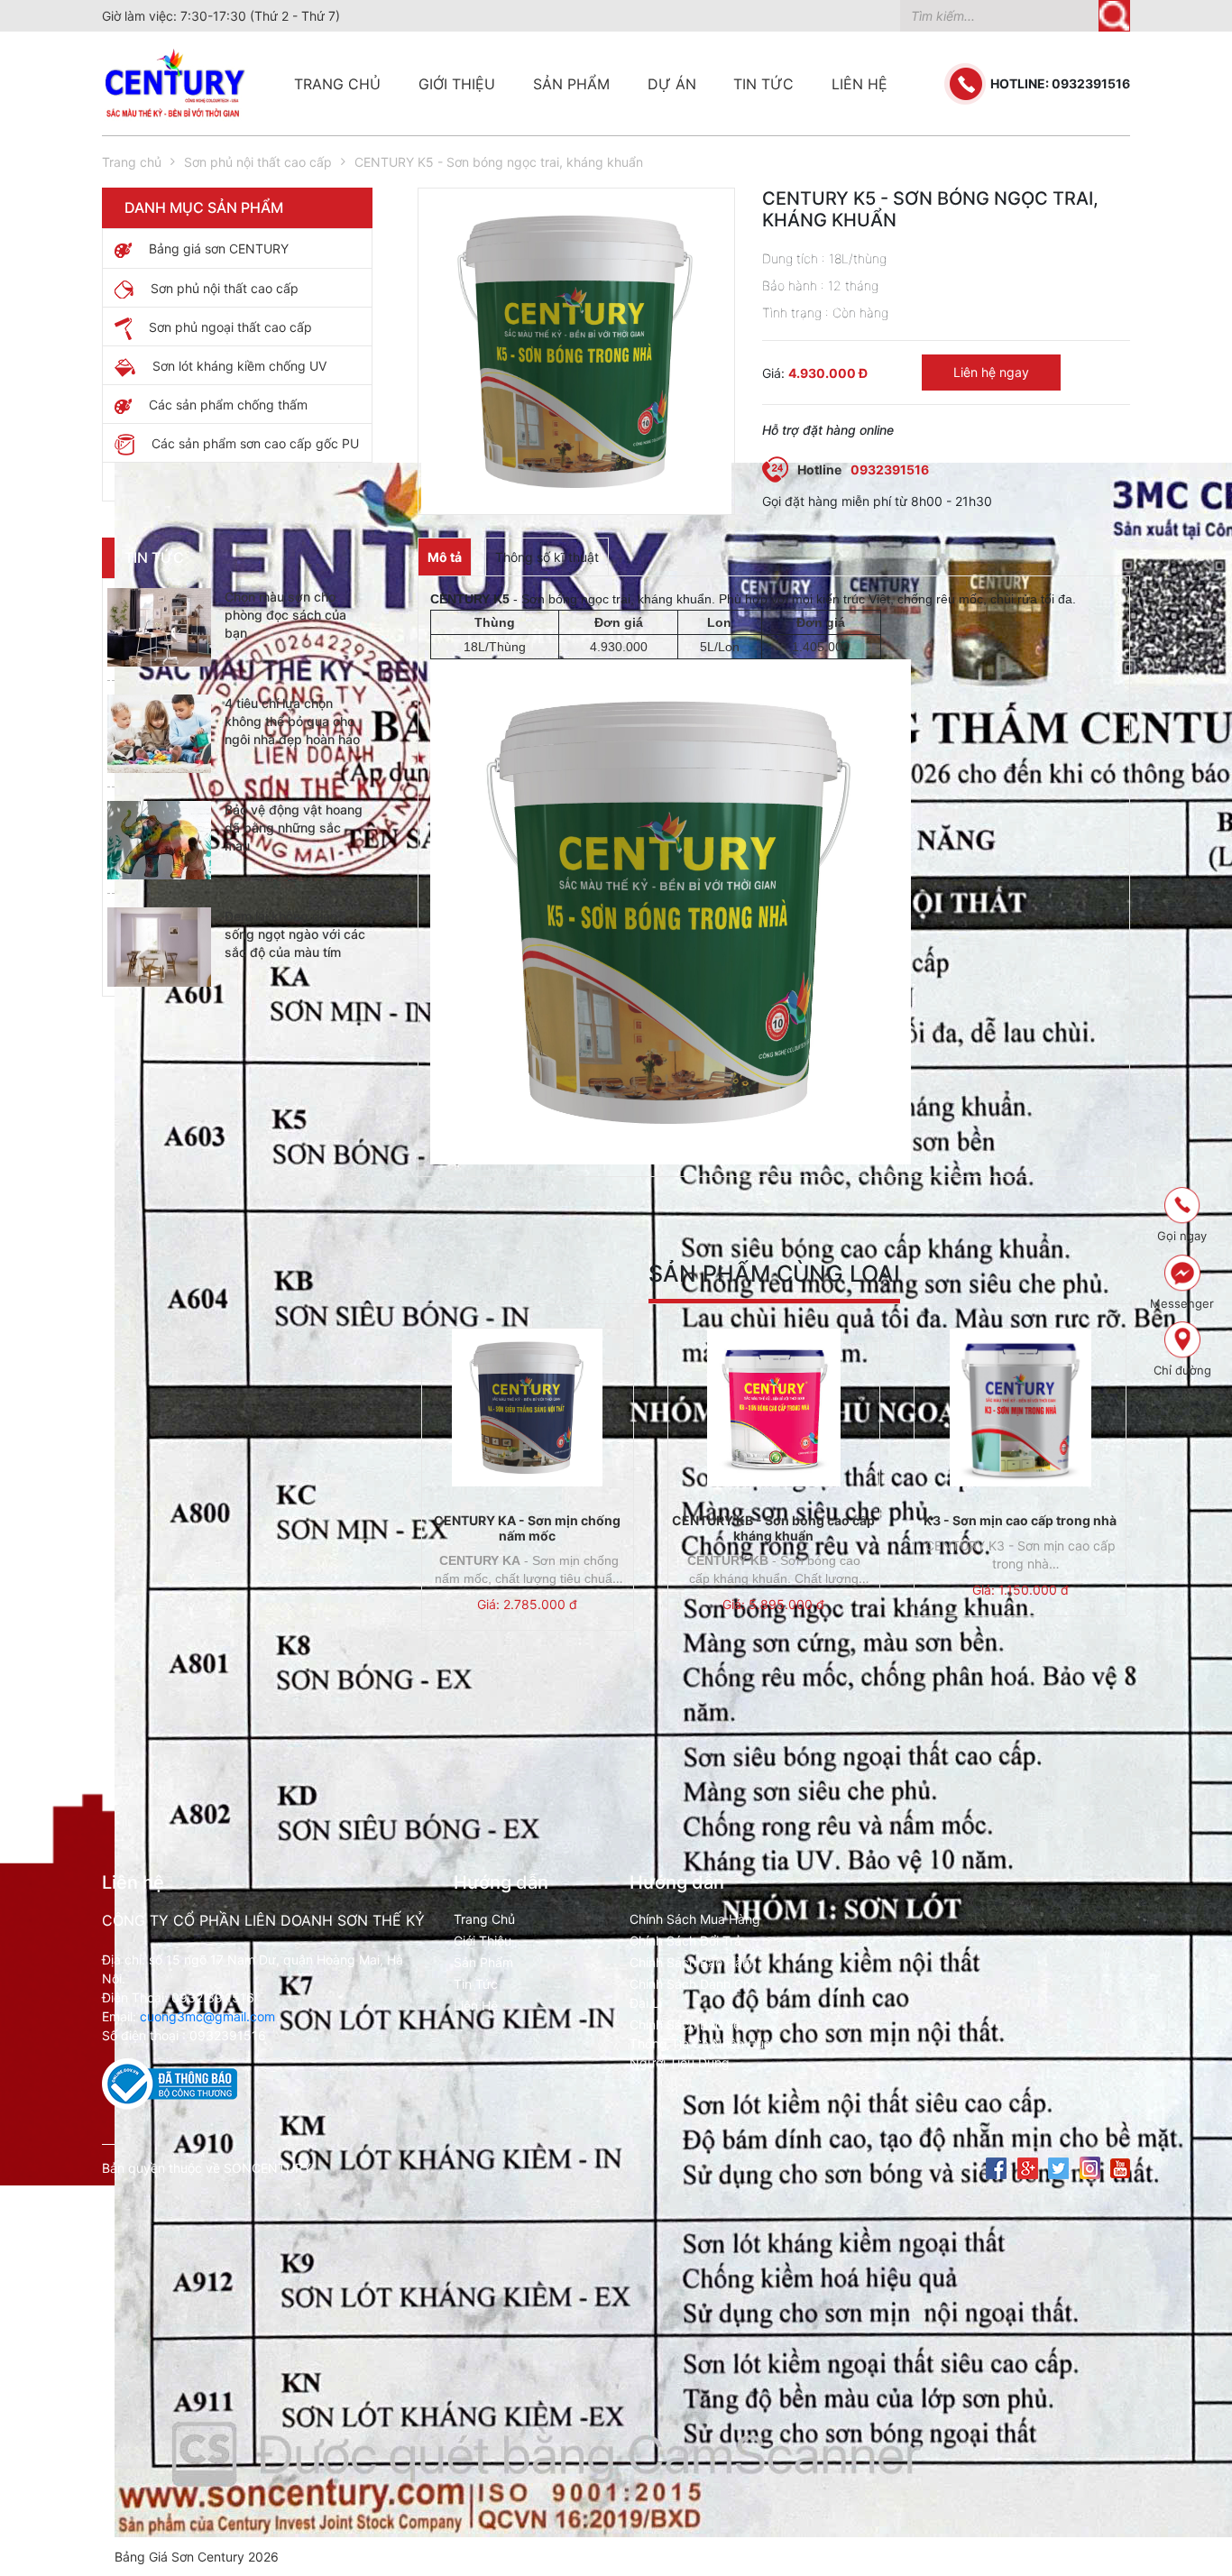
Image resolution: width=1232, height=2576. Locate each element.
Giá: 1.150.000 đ (1021, 1590)
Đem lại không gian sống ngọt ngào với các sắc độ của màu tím (295, 934)
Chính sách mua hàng (695, 1919)
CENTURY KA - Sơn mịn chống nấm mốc (527, 1528)
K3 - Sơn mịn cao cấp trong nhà (1020, 1520)
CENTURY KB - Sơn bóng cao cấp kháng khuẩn (773, 1528)
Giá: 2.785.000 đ (527, 1604)
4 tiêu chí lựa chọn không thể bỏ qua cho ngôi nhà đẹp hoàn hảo (292, 721)
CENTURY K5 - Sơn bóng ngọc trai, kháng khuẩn (499, 162)
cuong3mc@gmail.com (207, 2016)
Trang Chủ (484, 1919)
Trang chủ (337, 84)
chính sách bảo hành (693, 1962)
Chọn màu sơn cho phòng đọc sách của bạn (285, 615)
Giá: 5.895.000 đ (773, 1604)
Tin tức (763, 84)
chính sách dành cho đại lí (694, 1993)
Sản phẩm (571, 84)
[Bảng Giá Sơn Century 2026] (237, 481)
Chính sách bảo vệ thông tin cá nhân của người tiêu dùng (700, 2043)
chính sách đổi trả (685, 1941)
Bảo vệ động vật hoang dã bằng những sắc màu (294, 828)
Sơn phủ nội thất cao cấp (258, 162)
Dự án (672, 84)
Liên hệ (860, 84)
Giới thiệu (457, 84)
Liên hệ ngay (991, 372)
